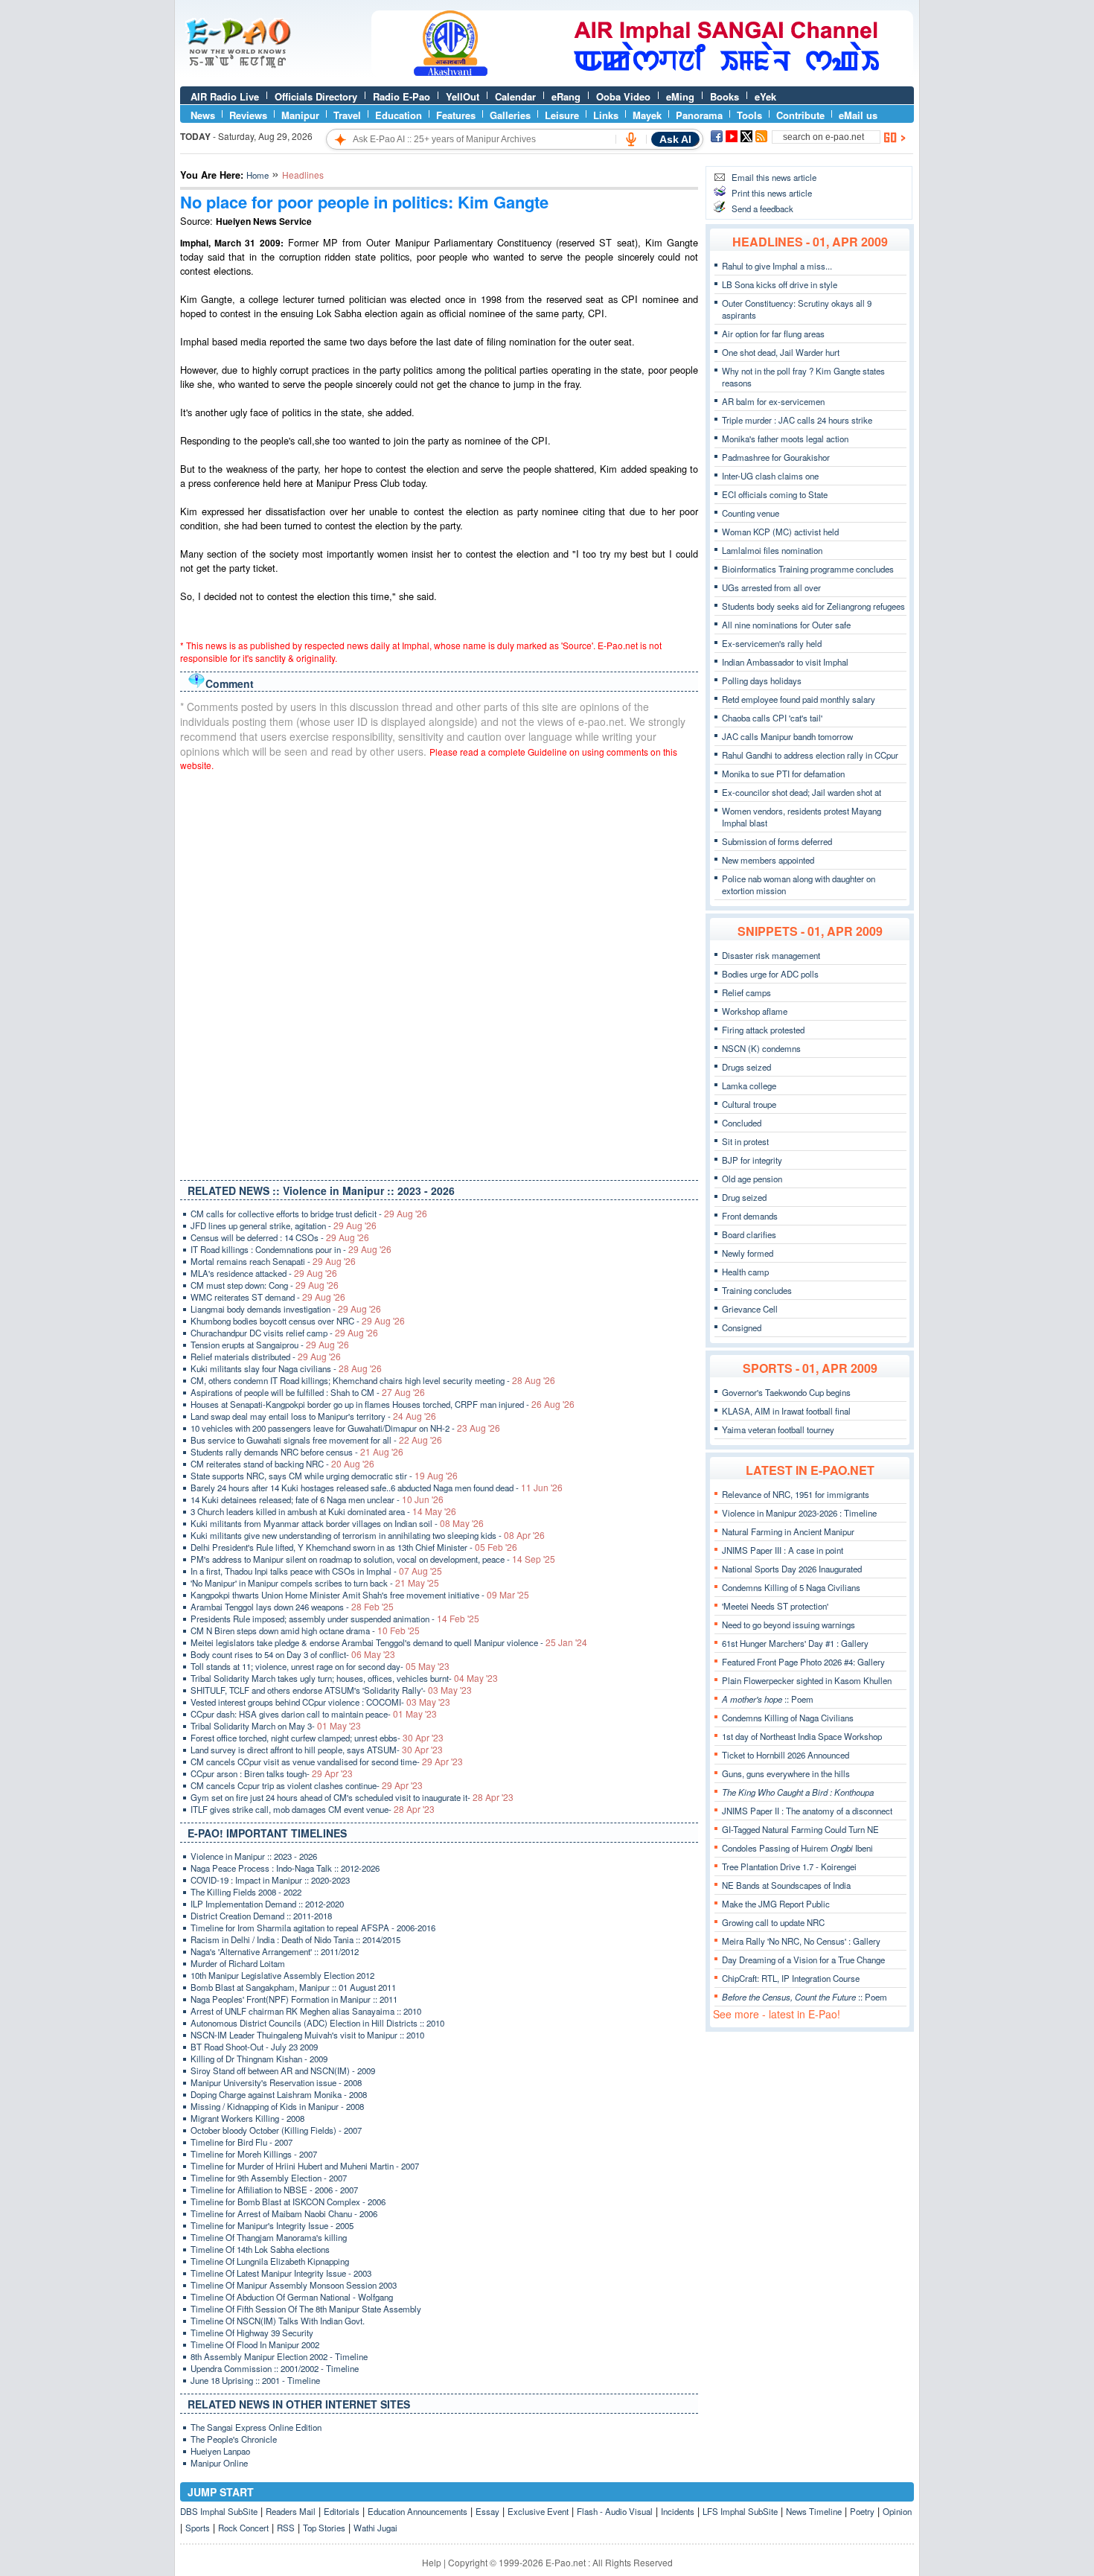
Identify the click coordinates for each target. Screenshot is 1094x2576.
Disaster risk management (771, 955)
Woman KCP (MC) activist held (780, 532)
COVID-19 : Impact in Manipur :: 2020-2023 (270, 1880)
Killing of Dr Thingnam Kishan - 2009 (259, 2059)
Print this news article (772, 193)
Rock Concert (243, 2528)
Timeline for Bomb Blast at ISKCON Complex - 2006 (288, 2202)
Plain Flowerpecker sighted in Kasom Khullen (807, 1680)
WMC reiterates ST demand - (268, 1297)
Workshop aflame (755, 1011)
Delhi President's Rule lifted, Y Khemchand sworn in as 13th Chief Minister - (354, 1547)
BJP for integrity (752, 1160)
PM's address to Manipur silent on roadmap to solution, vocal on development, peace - (373, 1559)
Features (456, 115)
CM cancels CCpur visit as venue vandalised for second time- (327, 1762)
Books (724, 96)
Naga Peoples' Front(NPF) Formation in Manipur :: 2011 (294, 1999)
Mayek (647, 115)
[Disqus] (439, 972)
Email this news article (774, 177)
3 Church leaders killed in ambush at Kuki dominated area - (323, 1511)
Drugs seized (746, 1067)
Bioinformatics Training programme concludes (808, 569)
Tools (749, 115)
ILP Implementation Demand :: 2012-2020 (267, 1904)
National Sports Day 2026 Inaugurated (792, 1569)
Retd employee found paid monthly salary (799, 699)
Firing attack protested (763, 1030)
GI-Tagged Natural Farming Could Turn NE (800, 1829)
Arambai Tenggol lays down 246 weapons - (292, 1607)
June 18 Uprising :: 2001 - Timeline (255, 2380)
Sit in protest (745, 1141)
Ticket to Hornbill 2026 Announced (786, 1755)
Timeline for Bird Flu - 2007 (241, 2142)
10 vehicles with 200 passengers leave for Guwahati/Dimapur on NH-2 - (345, 1428)
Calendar (515, 96)
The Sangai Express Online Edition (256, 2427)
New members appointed (768, 860)
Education (399, 115)
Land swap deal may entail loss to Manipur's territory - (313, 1416)
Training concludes (757, 1290)
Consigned (742, 1327)
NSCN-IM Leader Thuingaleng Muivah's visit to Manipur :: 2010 (307, 2035)
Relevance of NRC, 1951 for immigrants (796, 1494)
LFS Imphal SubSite (740, 2511)
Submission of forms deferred (777, 841)
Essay (487, 2511)
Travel (347, 115)
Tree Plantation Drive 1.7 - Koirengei (789, 1866)
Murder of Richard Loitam (238, 1963)
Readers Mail (291, 2511)
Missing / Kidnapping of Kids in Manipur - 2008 (277, 2106)
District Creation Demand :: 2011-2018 (261, 1916)
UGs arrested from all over (771, 587)
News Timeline (814, 2511)
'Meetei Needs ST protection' (775, 1606)
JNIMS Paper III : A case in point (783, 1550)
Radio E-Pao (402, 96)
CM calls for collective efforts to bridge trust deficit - (309, 1214)
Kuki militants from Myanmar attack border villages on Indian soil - (337, 1523)
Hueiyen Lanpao (220, 2451)
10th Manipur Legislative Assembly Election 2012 (282, 1975)
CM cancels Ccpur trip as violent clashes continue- (307, 1785)
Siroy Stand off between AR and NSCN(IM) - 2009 (283, 2070)
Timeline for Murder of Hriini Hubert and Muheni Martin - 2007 (305, 2166)
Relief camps (746, 992)
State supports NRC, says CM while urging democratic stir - (324, 1476)
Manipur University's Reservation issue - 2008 (276, 2082)
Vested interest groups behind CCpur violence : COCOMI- (320, 1702)
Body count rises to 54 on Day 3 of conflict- (293, 1654)
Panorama (699, 115)
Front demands (750, 1216)
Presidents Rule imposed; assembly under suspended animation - (335, 1619)
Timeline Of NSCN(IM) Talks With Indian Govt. (278, 2321)
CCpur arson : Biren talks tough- (272, 1773)
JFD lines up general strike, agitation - (284, 1225)
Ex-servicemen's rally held (772, 643)
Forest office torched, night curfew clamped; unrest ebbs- (317, 1738)
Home (257, 175)
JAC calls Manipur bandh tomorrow (787, 736)
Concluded (742, 1123)
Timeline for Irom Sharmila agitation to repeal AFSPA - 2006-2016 (313, 1928)
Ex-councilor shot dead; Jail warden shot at (802, 792)
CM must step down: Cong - (265, 1285)
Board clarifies (749, 1234)
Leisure (562, 115)
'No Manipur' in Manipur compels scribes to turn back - (315, 1583)
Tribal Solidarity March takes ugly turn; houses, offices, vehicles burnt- (344, 1678)
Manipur (300, 115)
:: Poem (768, 1699)
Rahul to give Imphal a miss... (777, 266)
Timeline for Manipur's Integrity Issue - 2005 (272, 2225)
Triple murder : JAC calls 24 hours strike (797, 420)
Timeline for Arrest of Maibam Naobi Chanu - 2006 (284, 2213)
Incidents (678, 2511)
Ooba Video (623, 96)
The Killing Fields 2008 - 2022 (246, 1892)
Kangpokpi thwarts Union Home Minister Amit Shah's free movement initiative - (360, 1595)
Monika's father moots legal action (785, 439)
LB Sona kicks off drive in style (780, 284)
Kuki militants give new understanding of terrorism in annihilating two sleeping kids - (368, 1535)
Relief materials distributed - (266, 1356)
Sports (198, 2528)
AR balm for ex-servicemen (773, 401)
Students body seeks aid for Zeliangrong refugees (813, 606)
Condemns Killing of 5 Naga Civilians (791, 1587)
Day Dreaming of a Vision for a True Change (803, 1960)
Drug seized (744, 1197)
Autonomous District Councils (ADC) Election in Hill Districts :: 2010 (317, 2023)
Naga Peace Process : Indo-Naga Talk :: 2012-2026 (285, 1868)
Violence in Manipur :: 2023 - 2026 (254, 1856)
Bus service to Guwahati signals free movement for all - (316, 1440)
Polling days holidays (762, 680)
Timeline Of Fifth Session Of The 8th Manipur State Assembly (306, 2309)
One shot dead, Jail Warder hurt (781, 352)
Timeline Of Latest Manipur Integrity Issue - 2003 (281, 2273)
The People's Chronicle (234, 2439)
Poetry (862, 2511)
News (203, 115)
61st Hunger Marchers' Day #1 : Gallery (795, 1643)
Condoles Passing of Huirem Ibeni (797, 1848)
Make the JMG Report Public (776, 1904)
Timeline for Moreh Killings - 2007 (254, 2154)
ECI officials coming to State (775, 494)
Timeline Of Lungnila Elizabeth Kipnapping (270, 2261)
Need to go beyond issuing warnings (788, 1625)
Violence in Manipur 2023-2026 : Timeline (799, 1513)
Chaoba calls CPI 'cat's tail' (772, 718)
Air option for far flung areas (773, 334)
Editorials (342, 2511)
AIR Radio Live (225, 96)
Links (606, 115)
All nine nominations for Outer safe (786, 625)
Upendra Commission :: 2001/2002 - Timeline (275, 2368)
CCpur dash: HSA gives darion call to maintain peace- (314, 1714)
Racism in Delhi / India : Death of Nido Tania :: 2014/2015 (295, 1939)
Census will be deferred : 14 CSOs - (280, 1237)
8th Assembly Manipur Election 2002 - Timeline (279, 2356)
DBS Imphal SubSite (219, 2511)
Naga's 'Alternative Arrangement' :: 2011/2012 (275, 1951)
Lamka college (749, 1085)
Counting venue (751, 513)
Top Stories (324, 2528)
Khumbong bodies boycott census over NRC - (298, 1321)
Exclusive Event (538, 2511)
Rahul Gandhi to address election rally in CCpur (810, 755)
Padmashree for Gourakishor (776, 457)
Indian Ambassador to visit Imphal (785, 662)
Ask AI (675, 139)
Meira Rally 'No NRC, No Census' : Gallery (801, 1941)
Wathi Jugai (375, 2528)
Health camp (745, 1272)
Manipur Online (219, 2463)
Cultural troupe (749, 1104)
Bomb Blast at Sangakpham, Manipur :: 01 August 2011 (293, 1987)
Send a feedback (762, 208)
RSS (286, 2528)
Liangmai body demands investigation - (286, 1309)
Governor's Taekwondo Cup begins (786, 1392)
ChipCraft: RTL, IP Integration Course (791, 1978)
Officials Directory (316, 96)
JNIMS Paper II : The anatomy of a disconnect (807, 1811)
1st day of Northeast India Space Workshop (802, 1736)
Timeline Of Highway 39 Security (252, 2333)
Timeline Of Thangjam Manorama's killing (269, 2237)
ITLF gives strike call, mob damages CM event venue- (313, 1809)
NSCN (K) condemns (761, 1048)
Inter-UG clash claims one (770, 476)
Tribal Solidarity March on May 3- (276, 1726)
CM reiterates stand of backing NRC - (282, 1464)
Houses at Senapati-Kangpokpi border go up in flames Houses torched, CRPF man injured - (383, 1404)
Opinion (897, 2511)
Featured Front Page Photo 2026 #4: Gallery (803, 1662)
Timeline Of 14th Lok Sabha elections (260, 2249)
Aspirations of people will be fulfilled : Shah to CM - (308, 1392)
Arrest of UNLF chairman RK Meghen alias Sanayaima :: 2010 (306, 2011)
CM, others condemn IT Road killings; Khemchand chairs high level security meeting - (373, 1380)
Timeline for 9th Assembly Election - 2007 (269, 2178)
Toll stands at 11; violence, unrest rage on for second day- (320, 1666)
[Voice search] (631, 139)
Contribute (800, 115)
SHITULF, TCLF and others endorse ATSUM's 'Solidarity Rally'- (331, 1690)
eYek (765, 96)
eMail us (858, 115)
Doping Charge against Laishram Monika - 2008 (279, 2094)
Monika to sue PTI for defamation (783, 774)
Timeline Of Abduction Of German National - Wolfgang (292, 2297)
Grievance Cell (750, 1309)
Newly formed (748, 1253)
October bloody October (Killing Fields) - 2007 (276, 2130)
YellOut (463, 96)
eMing (680, 96)
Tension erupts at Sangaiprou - (270, 1345)
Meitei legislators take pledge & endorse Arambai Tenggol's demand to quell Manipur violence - (389, 1642)
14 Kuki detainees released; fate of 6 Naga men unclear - (317, 1499)
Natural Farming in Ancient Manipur (788, 1531)
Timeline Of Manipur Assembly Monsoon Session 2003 (294, 2285)
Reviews (248, 115)
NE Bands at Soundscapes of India (786, 1885)
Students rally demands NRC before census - (297, 1452)
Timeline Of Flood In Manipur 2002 (255, 2344)
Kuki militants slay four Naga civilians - (286, 1368)
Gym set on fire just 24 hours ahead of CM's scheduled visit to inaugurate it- (352, 1797)
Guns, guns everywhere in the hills (786, 1773)
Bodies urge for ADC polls (770, 974)
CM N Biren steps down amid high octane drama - (305, 1630)
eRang (566, 96)
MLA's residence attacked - (264, 1273)
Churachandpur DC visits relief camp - (284, 1333)
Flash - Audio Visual (615, 2511)
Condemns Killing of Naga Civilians (788, 1718)
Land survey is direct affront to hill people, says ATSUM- (317, 1750)
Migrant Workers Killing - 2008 (247, 2118)
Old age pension (752, 1179)
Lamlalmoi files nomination (772, 550)
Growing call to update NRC (773, 1922)
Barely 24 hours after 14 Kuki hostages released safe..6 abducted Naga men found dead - (377, 1488)
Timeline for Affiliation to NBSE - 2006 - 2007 (274, 2190)
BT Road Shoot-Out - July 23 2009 (254, 2047)
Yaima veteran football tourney (778, 1429)
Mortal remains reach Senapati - (273, 1261)
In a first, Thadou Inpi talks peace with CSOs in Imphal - (316, 1571)
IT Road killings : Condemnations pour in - (291, 1249)
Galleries (510, 115)
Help (432, 2562)
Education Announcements (418, 2511)
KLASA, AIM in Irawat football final (786, 1411)
